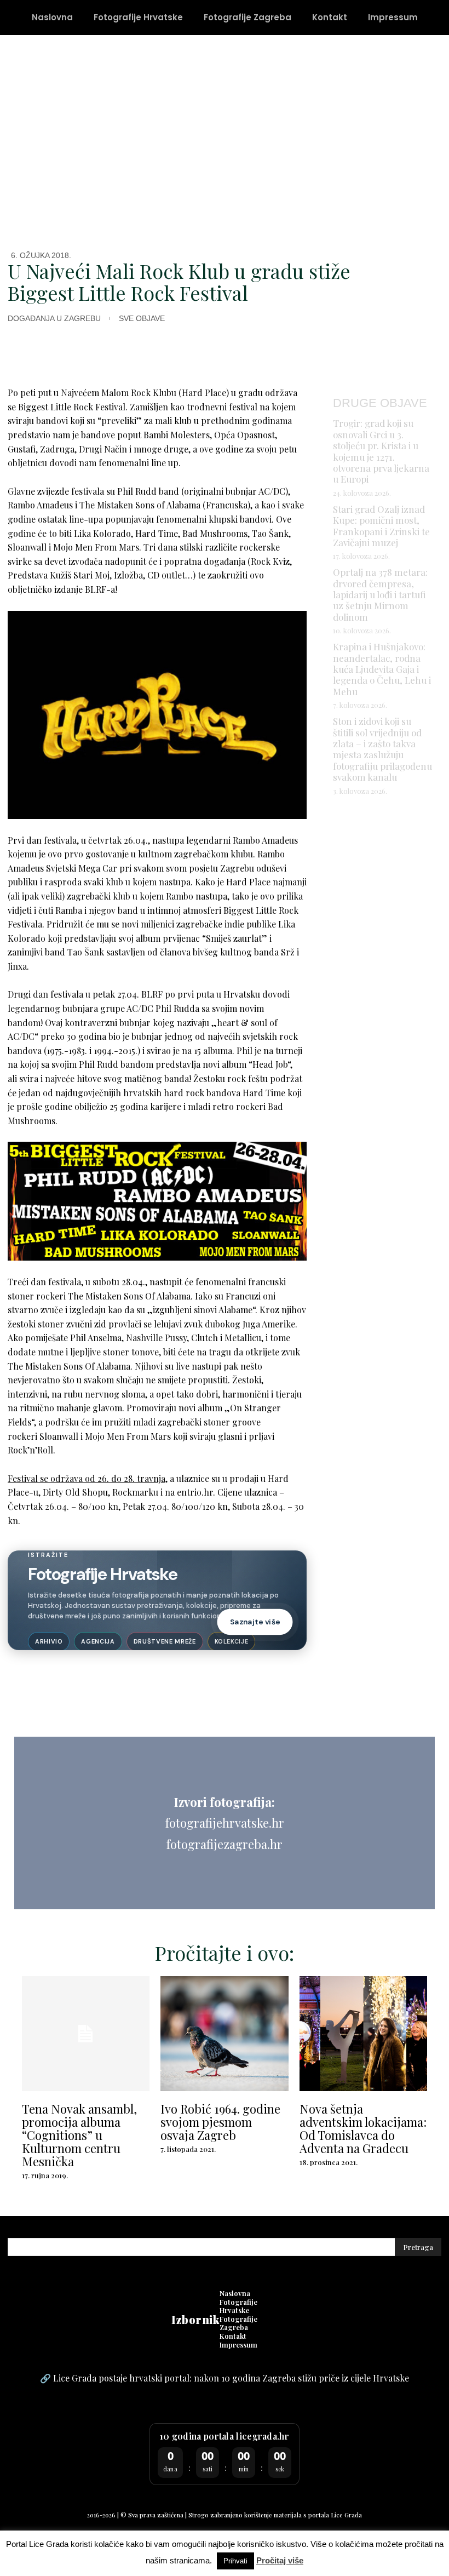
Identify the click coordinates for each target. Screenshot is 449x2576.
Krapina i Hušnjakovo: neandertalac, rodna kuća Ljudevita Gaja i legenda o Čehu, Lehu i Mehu (382, 669)
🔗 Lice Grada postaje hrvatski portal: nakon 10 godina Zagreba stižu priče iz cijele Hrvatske (225, 2378)
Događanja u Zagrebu (54, 318)
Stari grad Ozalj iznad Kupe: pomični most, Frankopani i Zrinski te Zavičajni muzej (381, 526)
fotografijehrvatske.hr (225, 1823)
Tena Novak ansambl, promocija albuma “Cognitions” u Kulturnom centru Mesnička (79, 2135)
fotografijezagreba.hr (225, 1844)
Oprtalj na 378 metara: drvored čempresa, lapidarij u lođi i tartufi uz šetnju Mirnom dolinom (380, 594)
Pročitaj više (280, 2560)
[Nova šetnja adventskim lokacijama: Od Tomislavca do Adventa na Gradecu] (363, 2034)
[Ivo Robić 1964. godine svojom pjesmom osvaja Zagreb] (224, 2034)
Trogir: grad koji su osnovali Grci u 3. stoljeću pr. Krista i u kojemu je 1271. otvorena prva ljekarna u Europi (381, 451)
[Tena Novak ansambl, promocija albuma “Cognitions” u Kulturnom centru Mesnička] (86, 2034)
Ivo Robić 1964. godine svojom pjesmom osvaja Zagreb (220, 2122)
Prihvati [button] (235, 2561)
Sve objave (142, 318)
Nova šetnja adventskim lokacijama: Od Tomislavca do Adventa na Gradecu (363, 2129)
